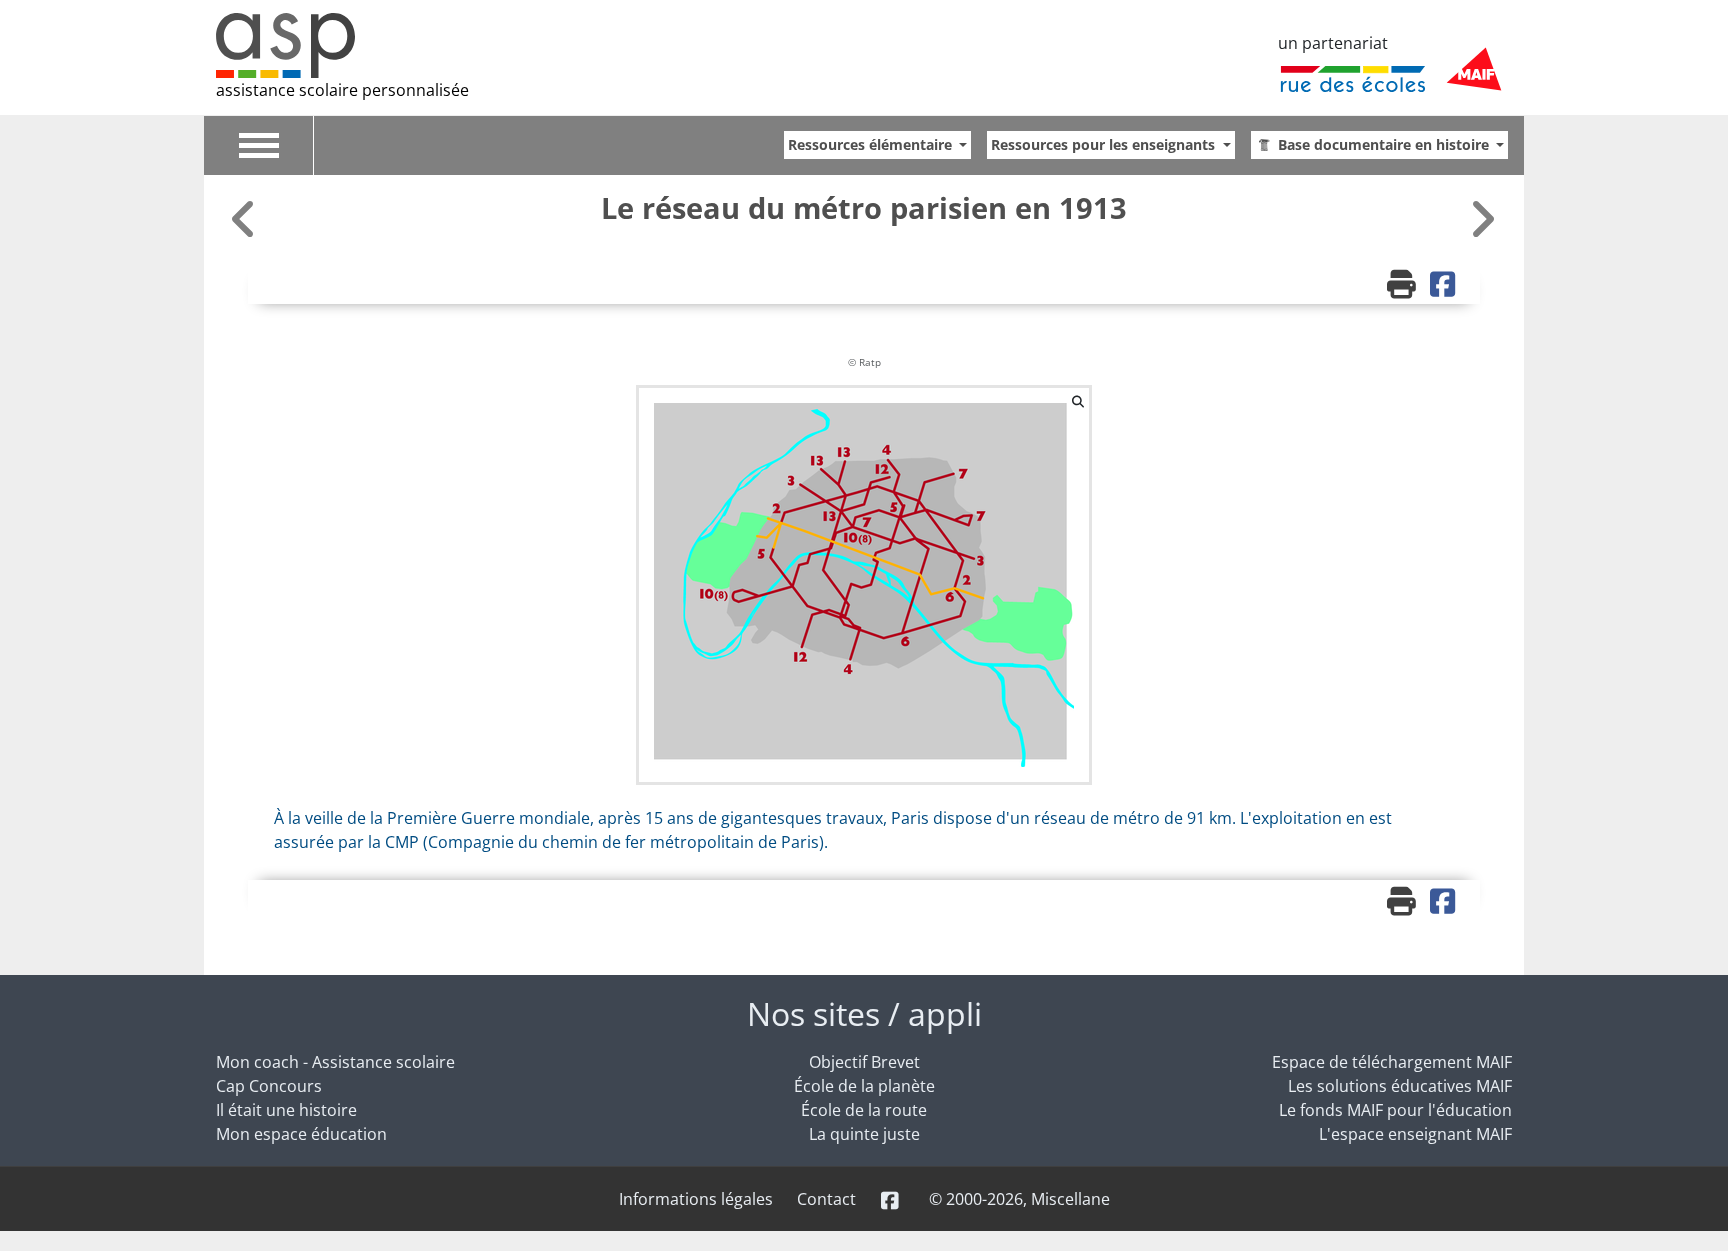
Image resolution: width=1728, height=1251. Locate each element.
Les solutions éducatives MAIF (1400, 1086)
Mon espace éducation (301, 1134)
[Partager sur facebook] (1445, 286)
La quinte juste (864, 1134)
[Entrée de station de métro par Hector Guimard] (246, 218)
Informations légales (696, 1199)
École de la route (864, 1110)
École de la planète (864, 1086)
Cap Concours (269, 1086)
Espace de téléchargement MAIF (1392, 1062)
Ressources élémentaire (872, 144)
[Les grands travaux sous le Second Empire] (1482, 218)
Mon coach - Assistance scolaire (335, 1062)
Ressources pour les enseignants (1105, 144)
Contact (826, 1199)
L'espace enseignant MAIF (1415, 1134)
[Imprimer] (1404, 286)
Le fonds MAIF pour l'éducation (1395, 1110)
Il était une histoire (286, 1110)
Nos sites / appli (864, 1013)
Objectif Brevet (864, 1062)
